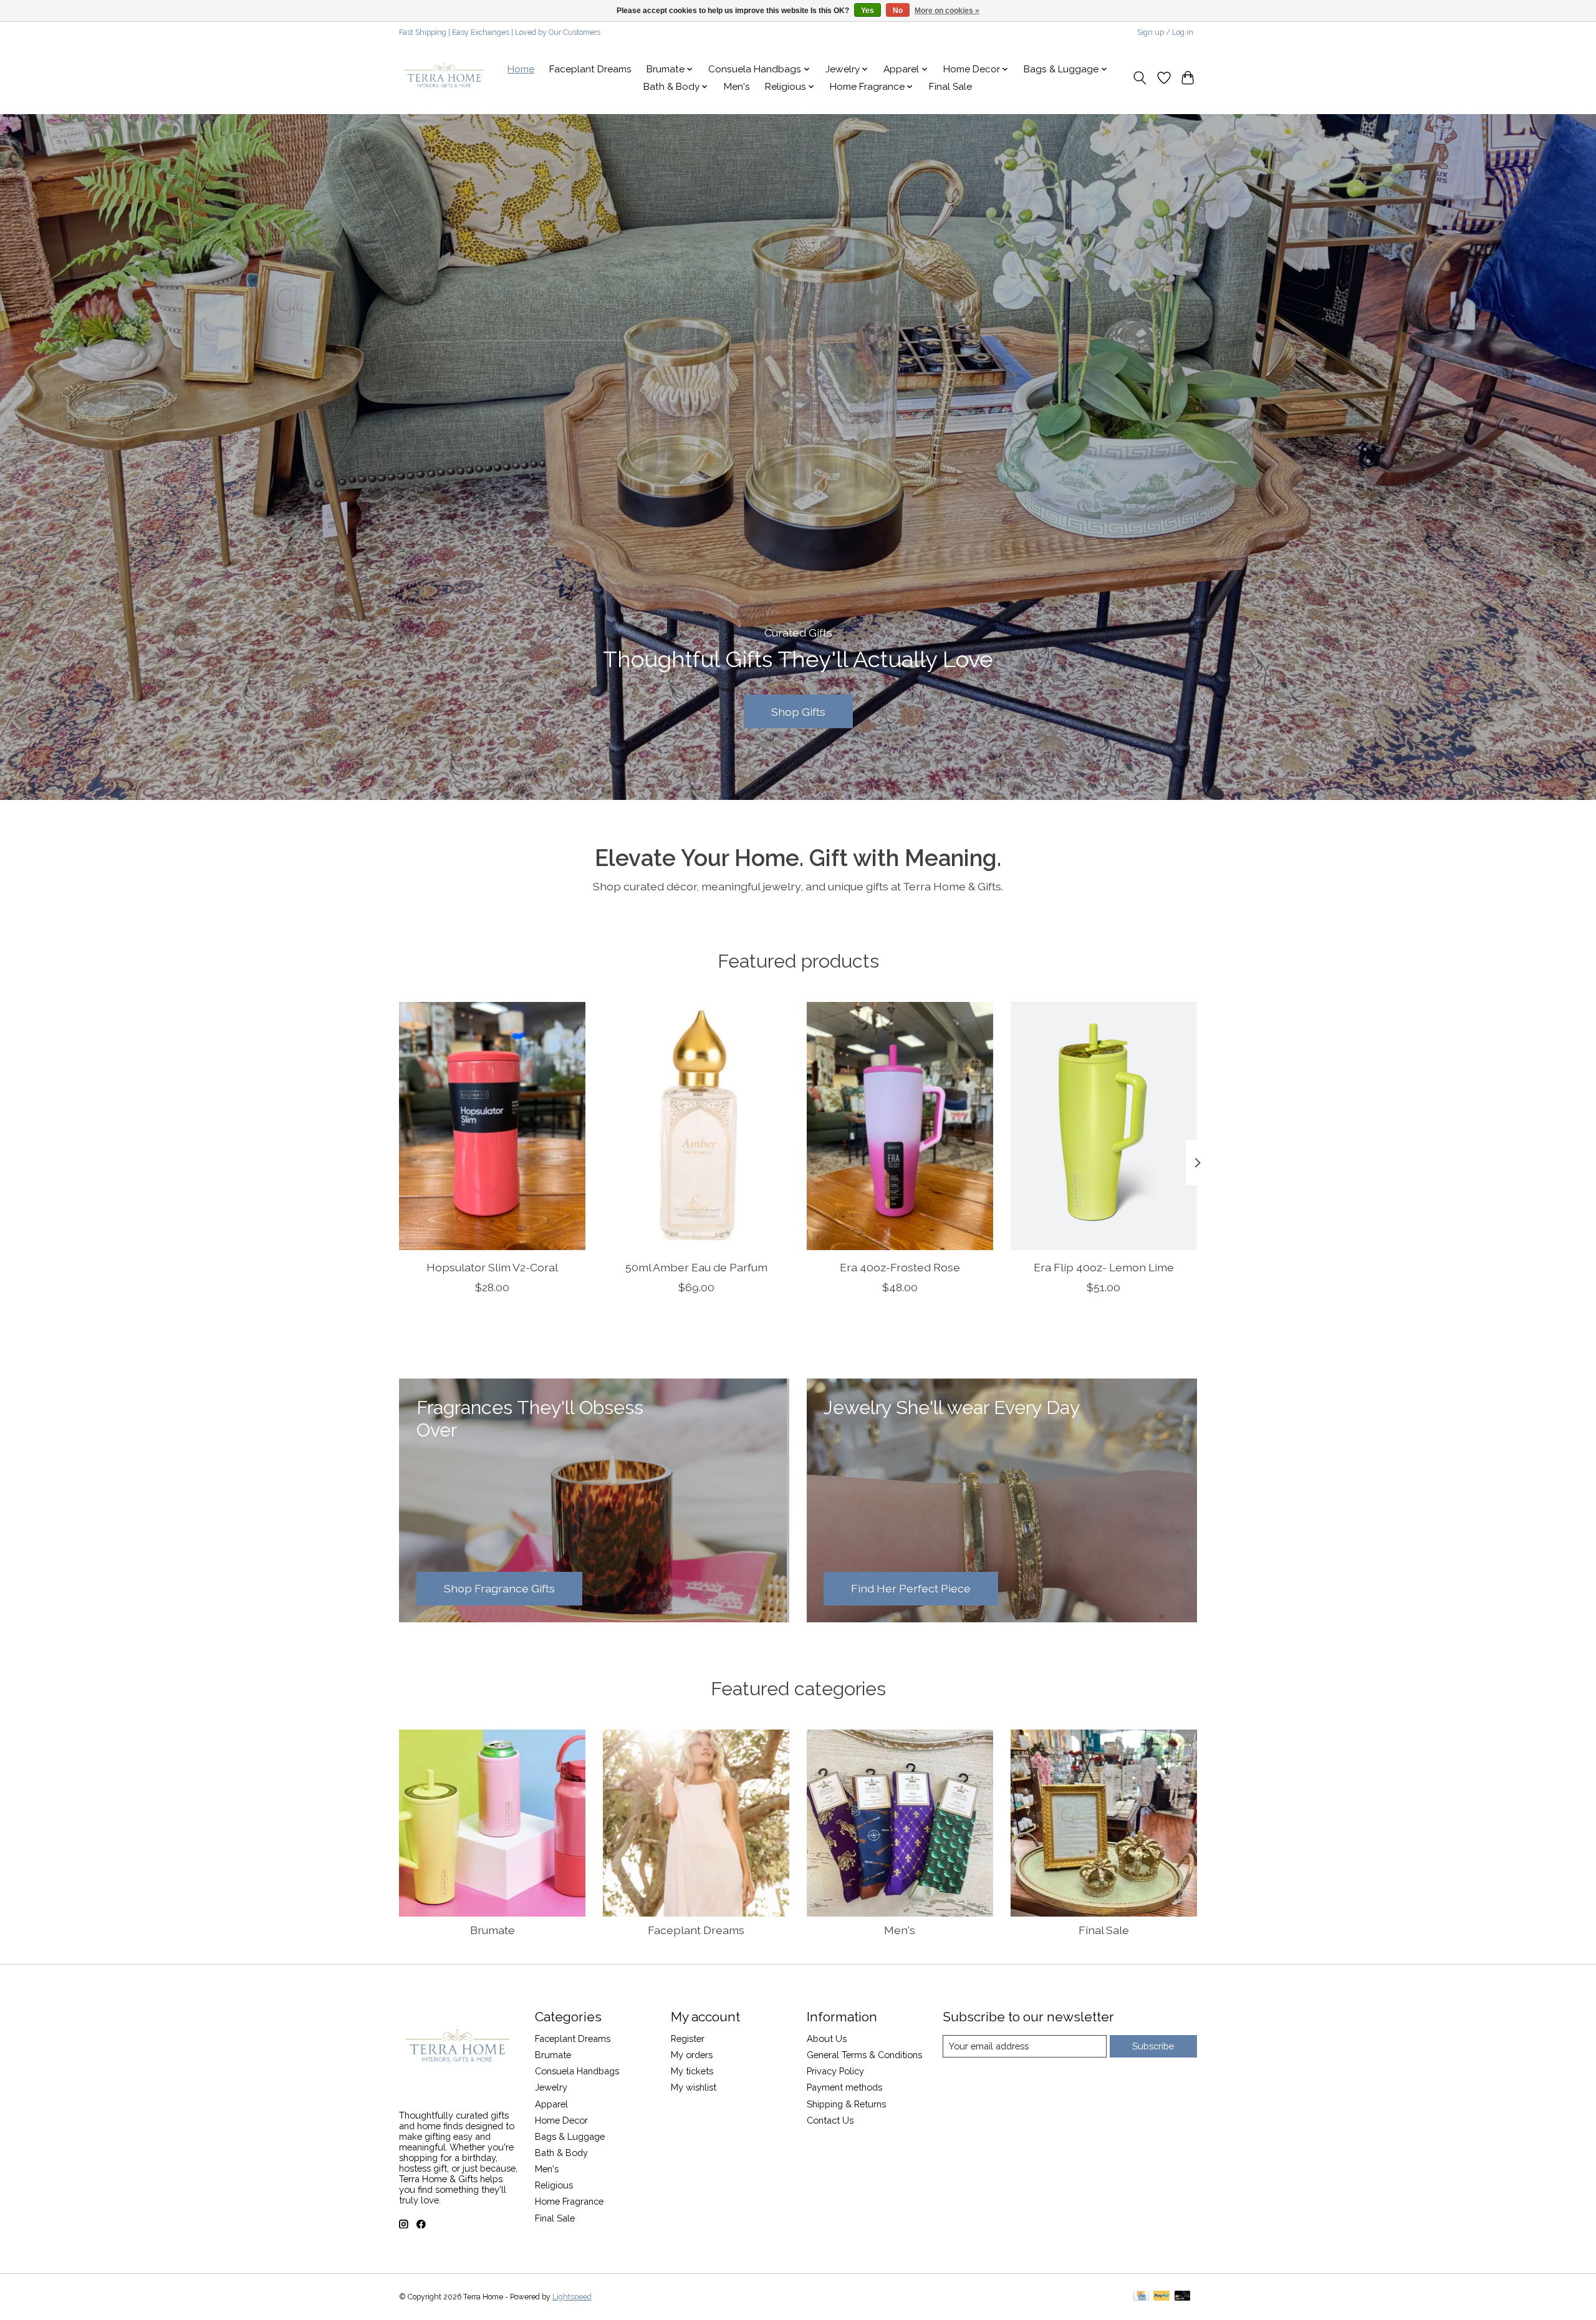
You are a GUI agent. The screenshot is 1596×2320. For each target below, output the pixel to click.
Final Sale (950, 87)
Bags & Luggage (570, 2136)
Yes (868, 11)
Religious (554, 2185)
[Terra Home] (445, 78)
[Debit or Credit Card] (1183, 2297)
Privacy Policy (835, 2071)
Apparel (551, 2104)
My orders (692, 2055)
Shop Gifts (798, 711)
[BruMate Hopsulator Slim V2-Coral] (492, 1126)
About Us (827, 2038)
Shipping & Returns (846, 2104)
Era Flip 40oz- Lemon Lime (1104, 1267)
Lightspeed (572, 2297)
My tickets (692, 2071)
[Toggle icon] (1140, 78)
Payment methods (844, 2087)
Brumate (493, 1930)
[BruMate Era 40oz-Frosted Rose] (900, 1126)
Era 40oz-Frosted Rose (900, 1267)
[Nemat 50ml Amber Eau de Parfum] (696, 1126)
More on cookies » (947, 11)
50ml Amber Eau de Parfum (696, 1267)
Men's (737, 87)
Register (688, 2038)
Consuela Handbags (577, 2071)
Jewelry (551, 2087)
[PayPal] (1161, 2297)
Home (521, 69)
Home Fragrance (569, 2201)
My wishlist (694, 2087)
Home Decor (561, 2120)
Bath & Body (561, 2153)
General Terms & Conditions (864, 2055)
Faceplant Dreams (590, 69)
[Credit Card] (1141, 2297)
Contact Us (830, 2120)
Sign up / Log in (1165, 32)
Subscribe (1153, 2046)
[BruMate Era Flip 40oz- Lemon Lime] (1104, 1126)
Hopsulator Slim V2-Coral (492, 1267)
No (898, 11)
